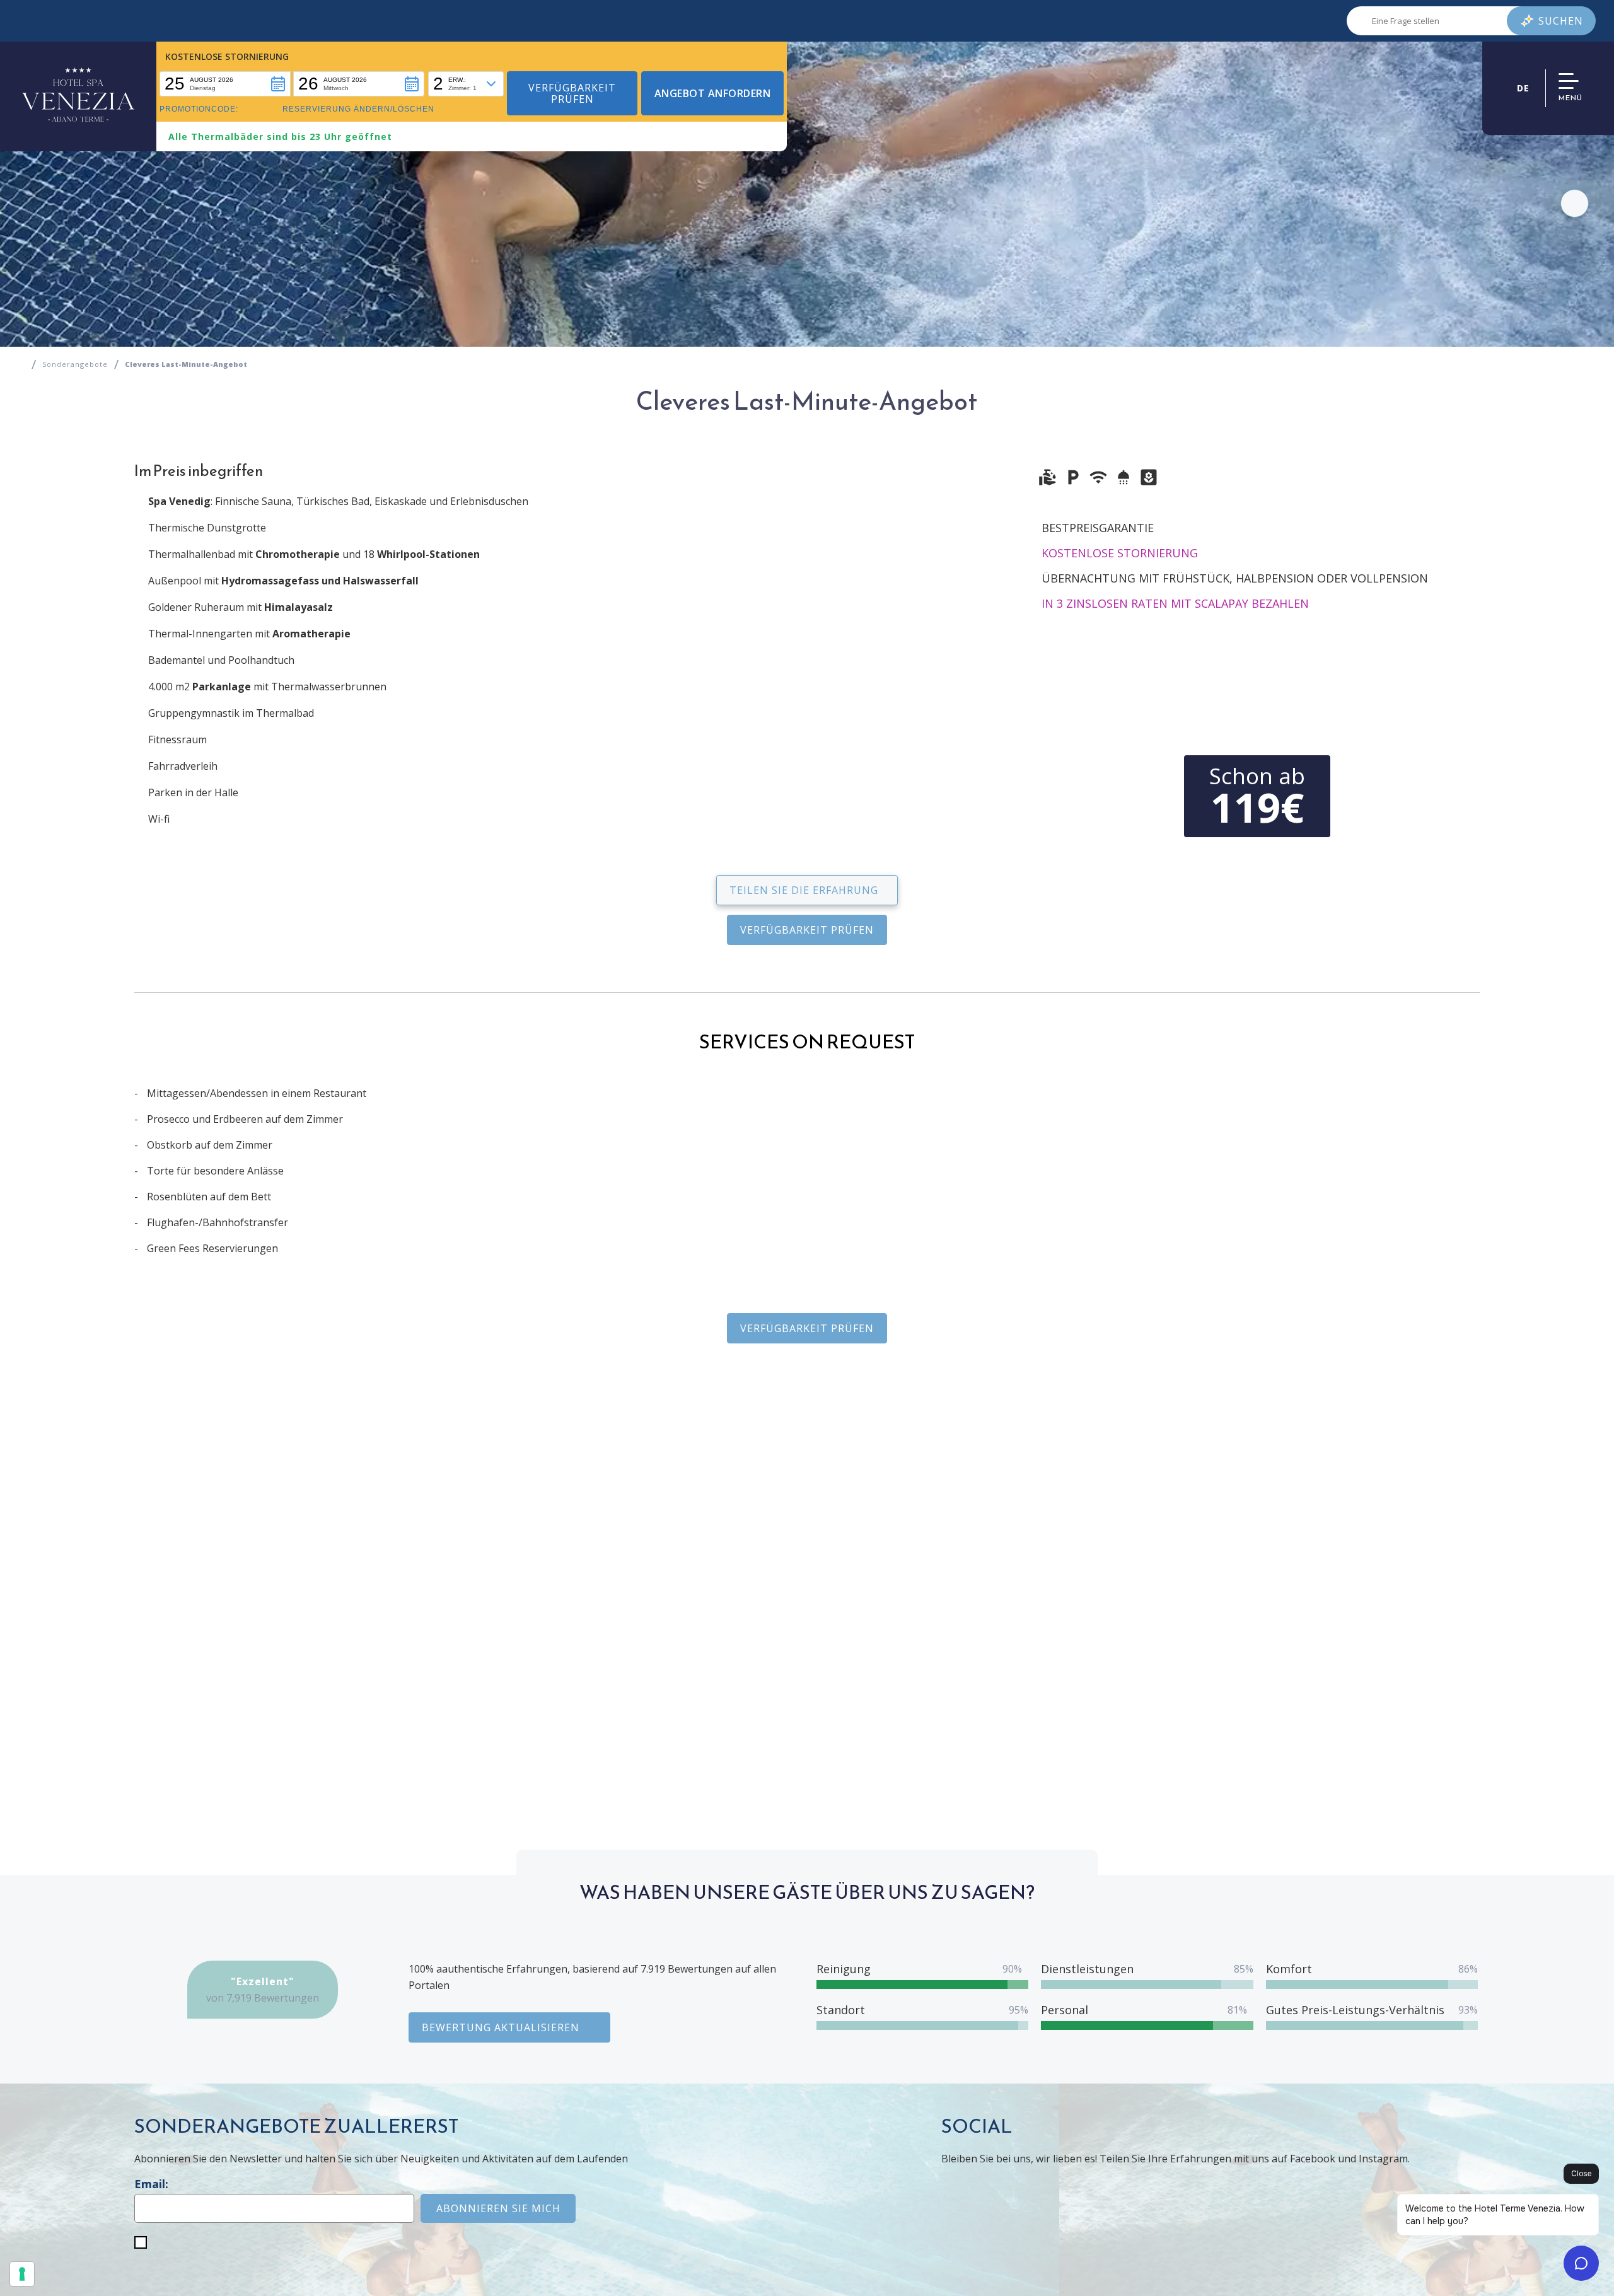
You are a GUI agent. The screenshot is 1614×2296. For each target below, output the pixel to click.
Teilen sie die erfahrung (804, 890)
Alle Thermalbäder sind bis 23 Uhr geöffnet (280, 136)
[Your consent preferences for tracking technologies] (22, 2274)
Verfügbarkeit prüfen (807, 930)
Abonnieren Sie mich (498, 2208)
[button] (225, 84)
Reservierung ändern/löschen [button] (358, 109)
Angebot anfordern (713, 93)
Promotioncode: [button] (199, 109)
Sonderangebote (75, 364)
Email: (151, 2184)
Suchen (1561, 21)
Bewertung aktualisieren (501, 2027)
